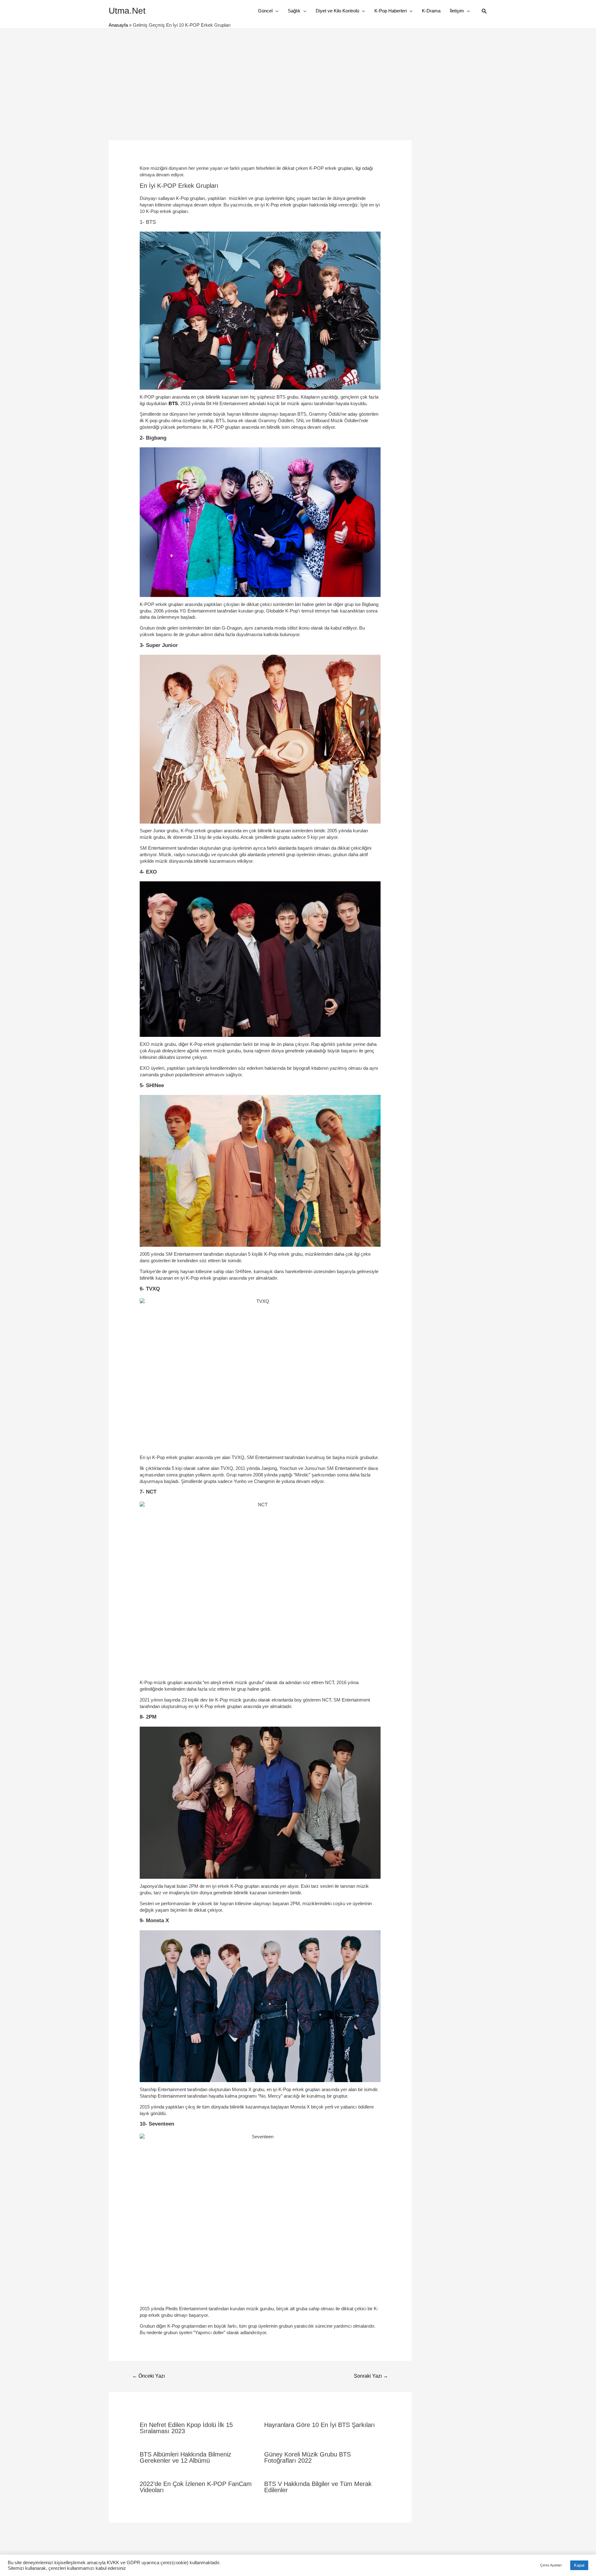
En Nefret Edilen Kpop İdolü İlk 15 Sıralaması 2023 (186, 2428)
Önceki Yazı (149, 2376)
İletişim (457, 11)
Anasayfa (118, 25)
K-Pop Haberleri (391, 11)
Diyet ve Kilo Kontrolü (337, 11)
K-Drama (431, 11)
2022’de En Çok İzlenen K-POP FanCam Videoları (196, 2487)
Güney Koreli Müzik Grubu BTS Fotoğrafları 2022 (307, 2457)
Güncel (265, 11)
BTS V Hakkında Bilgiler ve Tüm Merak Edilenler (318, 2487)
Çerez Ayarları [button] (551, 2565)
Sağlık (294, 11)
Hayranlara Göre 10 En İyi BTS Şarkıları (320, 2425)
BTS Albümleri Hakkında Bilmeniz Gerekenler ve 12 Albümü (185, 2457)
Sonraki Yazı (371, 2376)
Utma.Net (127, 11)
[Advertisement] (298, 75)
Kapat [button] (579, 2565)
